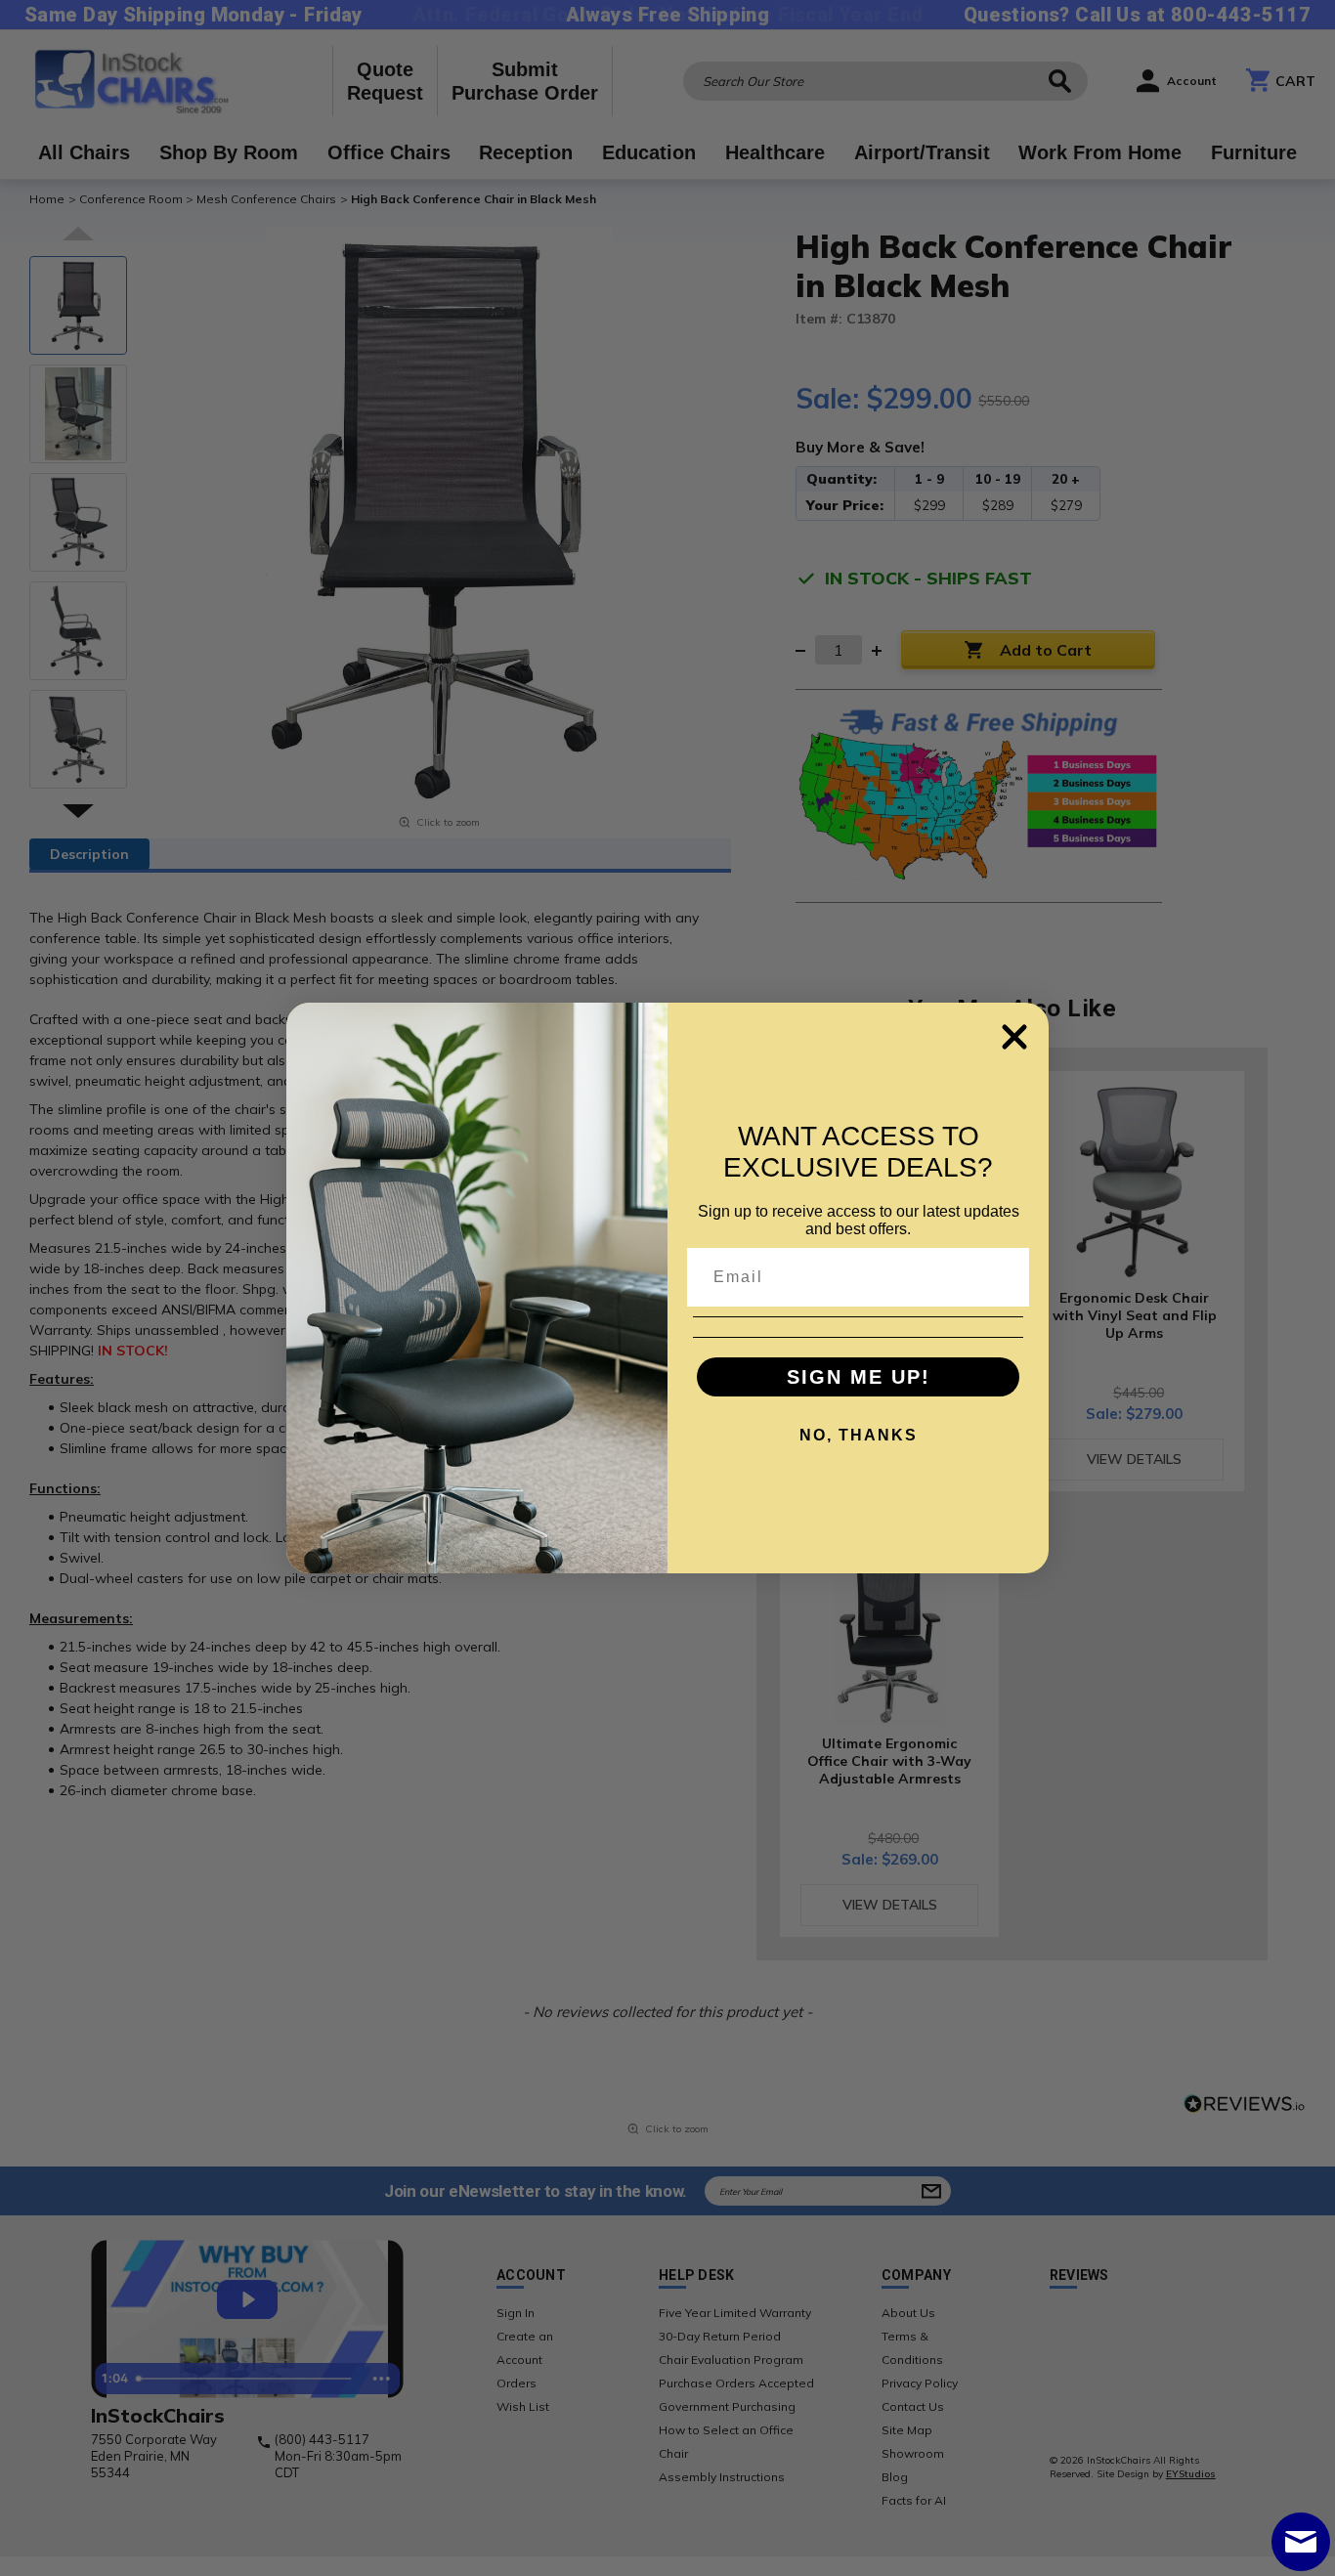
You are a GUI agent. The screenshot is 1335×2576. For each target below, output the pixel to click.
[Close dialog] (1014, 1037)
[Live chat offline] (1301, 2542)
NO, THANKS (859, 1435)
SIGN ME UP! (859, 1377)
